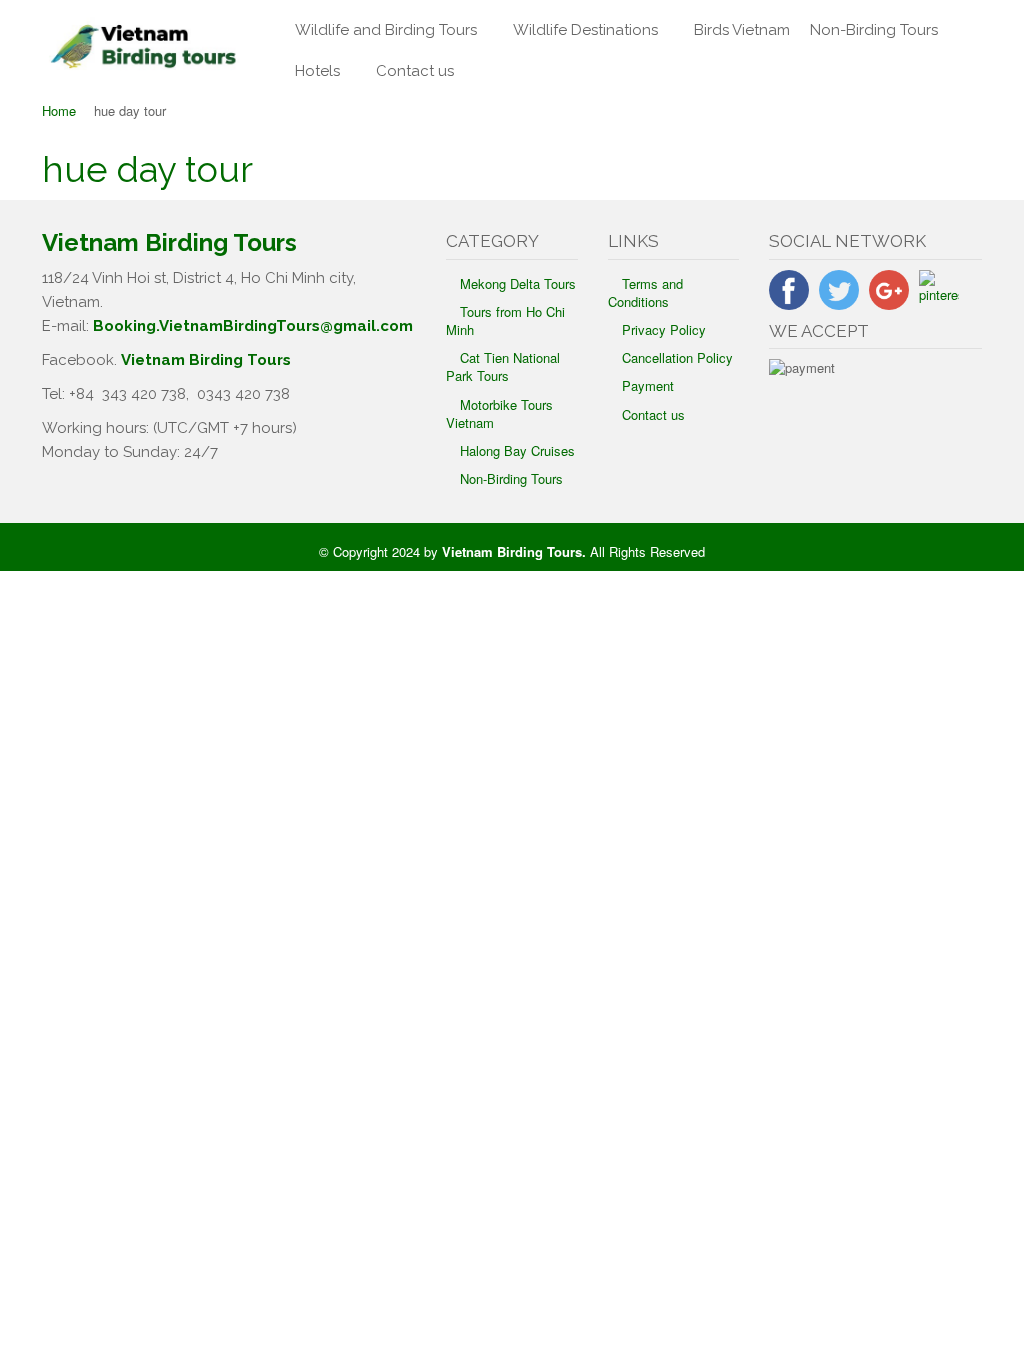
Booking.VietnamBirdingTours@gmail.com (253, 326)
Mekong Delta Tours (518, 283)
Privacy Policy (664, 329)
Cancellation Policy (677, 357)
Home (59, 110)
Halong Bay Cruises (517, 450)
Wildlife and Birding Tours (386, 30)
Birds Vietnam (742, 30)
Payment (648, 385)
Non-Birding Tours (874, 30)
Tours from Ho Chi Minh (505, 320)
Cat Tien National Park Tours (503, 366)
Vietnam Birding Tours (206, 360)
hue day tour (147, 169)
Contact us (415, 71)
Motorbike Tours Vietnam (499, 413)
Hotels (317, 71)
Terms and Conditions (645, 292)
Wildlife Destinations (585, 30)
